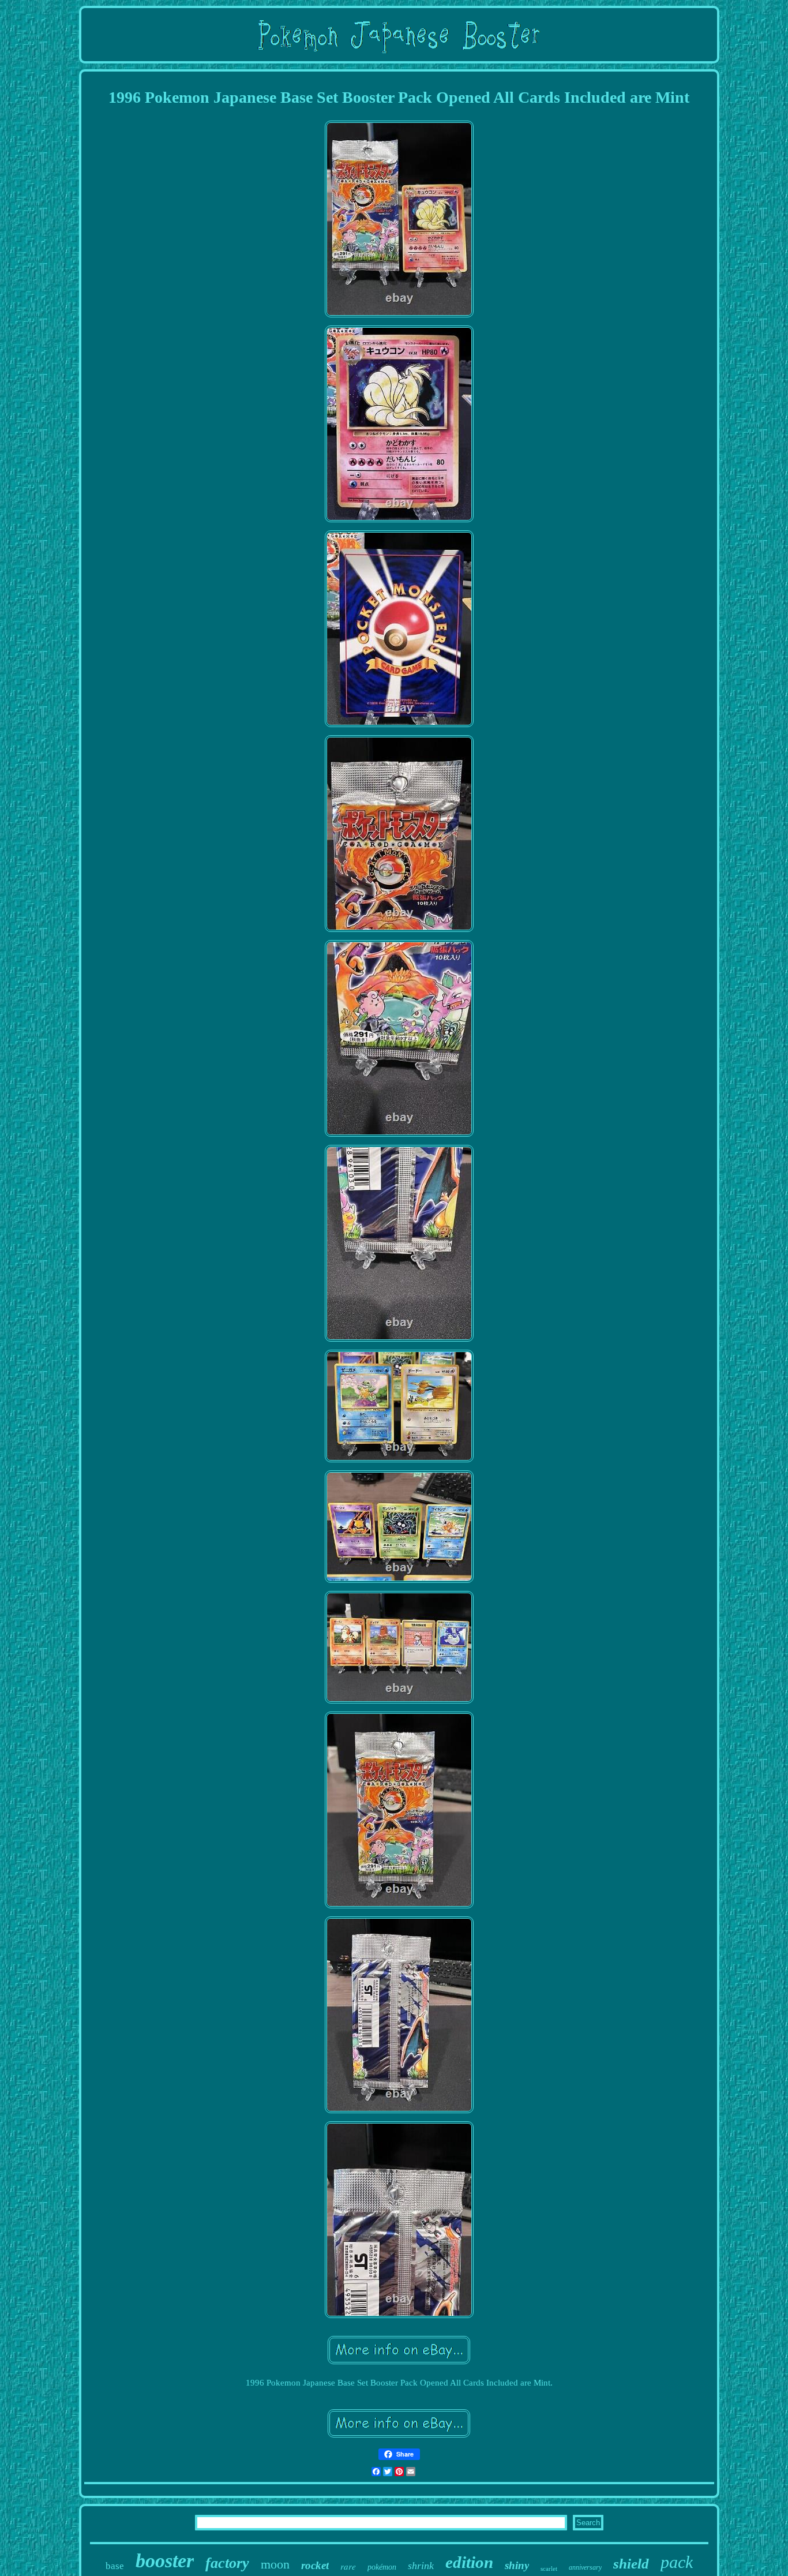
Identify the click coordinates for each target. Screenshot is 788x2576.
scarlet (549, 2568)
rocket (315, 2565)
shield (631, 2564)
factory (227, 2563)
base (115, 2566)
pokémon (382, 2567)
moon (275, 2564)
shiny (517, 2565)
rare (348, 2566)
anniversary (585, 2567)
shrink (421, 2566)
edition (469, 2562)
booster (165, 2561)
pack (677, 2562)
